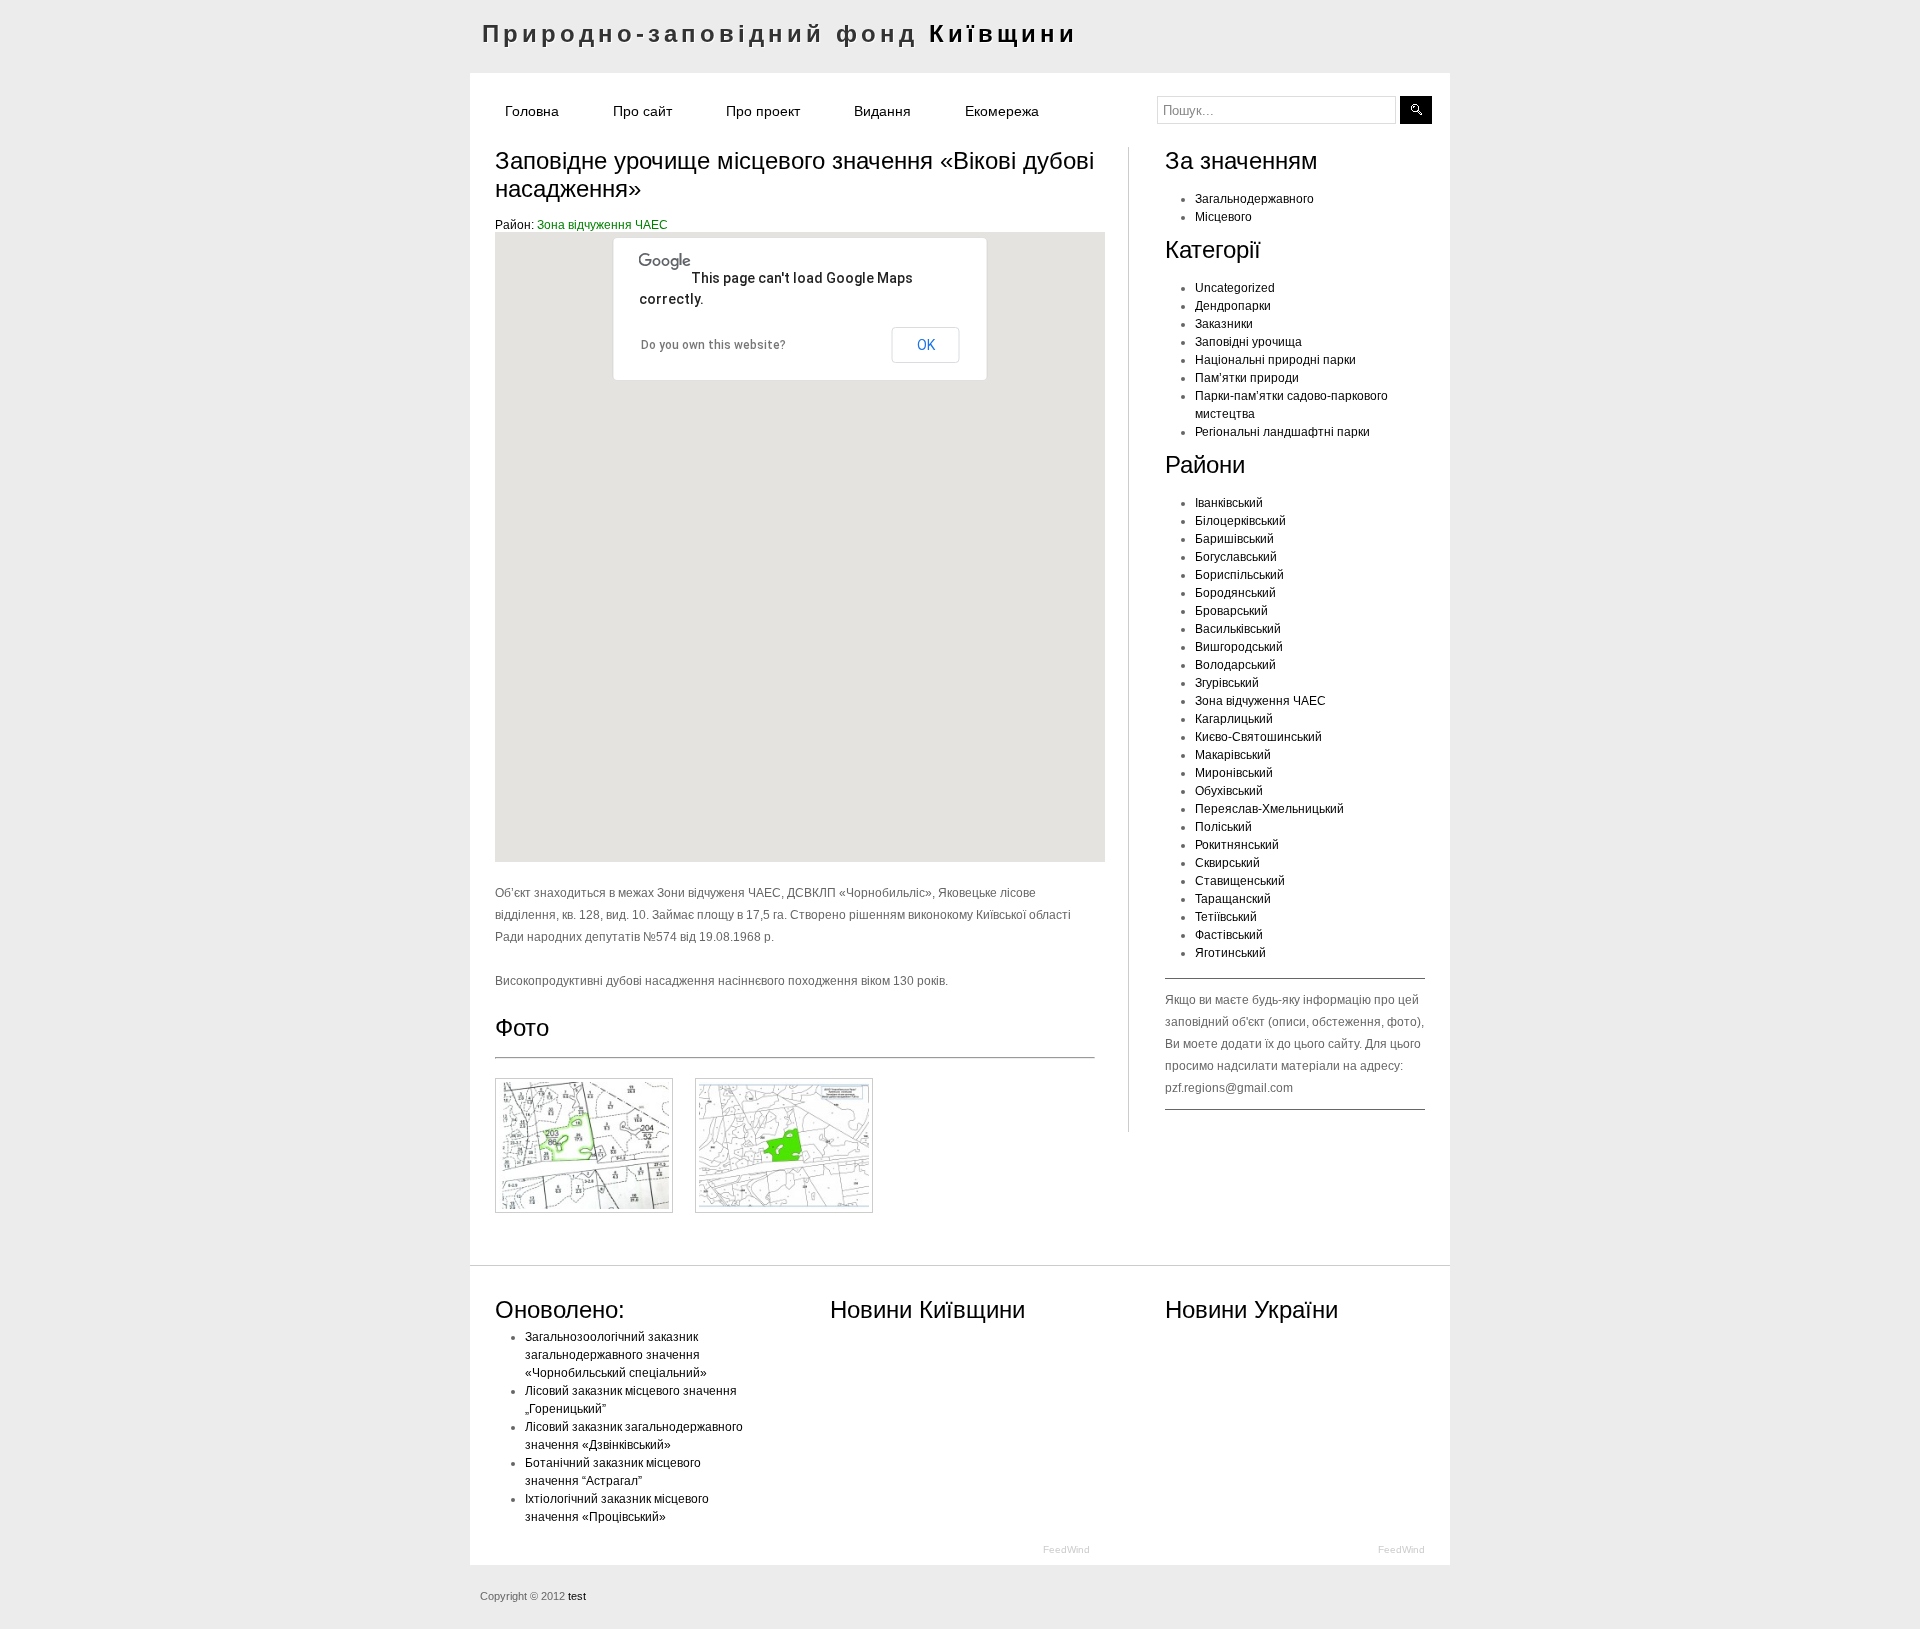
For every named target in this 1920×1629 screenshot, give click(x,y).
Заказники (1224, 324)
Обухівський (1229, 791)
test (577, 1596)
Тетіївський (1226, 917)
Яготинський (1230, 953)
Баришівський (1234, 539)
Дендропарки (1233, 306)
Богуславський (1236, 557)
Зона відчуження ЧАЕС (602, 225)
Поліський (1223, 827)
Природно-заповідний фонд (780, 33)
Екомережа (1002, 111)
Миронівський (1234, 773)
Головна (532, 111)
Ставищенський (1240, 881)
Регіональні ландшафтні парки (1282, 432)
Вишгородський (1239, 647)
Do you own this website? (713, 345)
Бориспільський (1239, 575)
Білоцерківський (1240, 521)
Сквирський (1227, 863)
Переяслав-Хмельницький (1269, 809)
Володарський (1235, 665)
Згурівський (1227, 683)
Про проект (763, 111)
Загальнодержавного (1254, 199)
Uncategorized (1235, 288)
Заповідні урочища (1248, 342)
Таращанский (1233, 899)
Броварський (1231, 611)
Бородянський (1235, 593)
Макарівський (1233, 755)
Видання (882, 111)
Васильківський (1238, 629)
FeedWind (1066, 1549)
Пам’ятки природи (1247, 378)
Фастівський (1229, 935)
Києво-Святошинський (1258, 737)
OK (926, 345)
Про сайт (642, 111)
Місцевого (1223, 217)
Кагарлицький (1234, 719)
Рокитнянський (1237, 845)
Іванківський (1229, 503)
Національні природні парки (1275, 360)
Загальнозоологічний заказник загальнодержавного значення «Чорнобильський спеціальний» (616, 1355)
